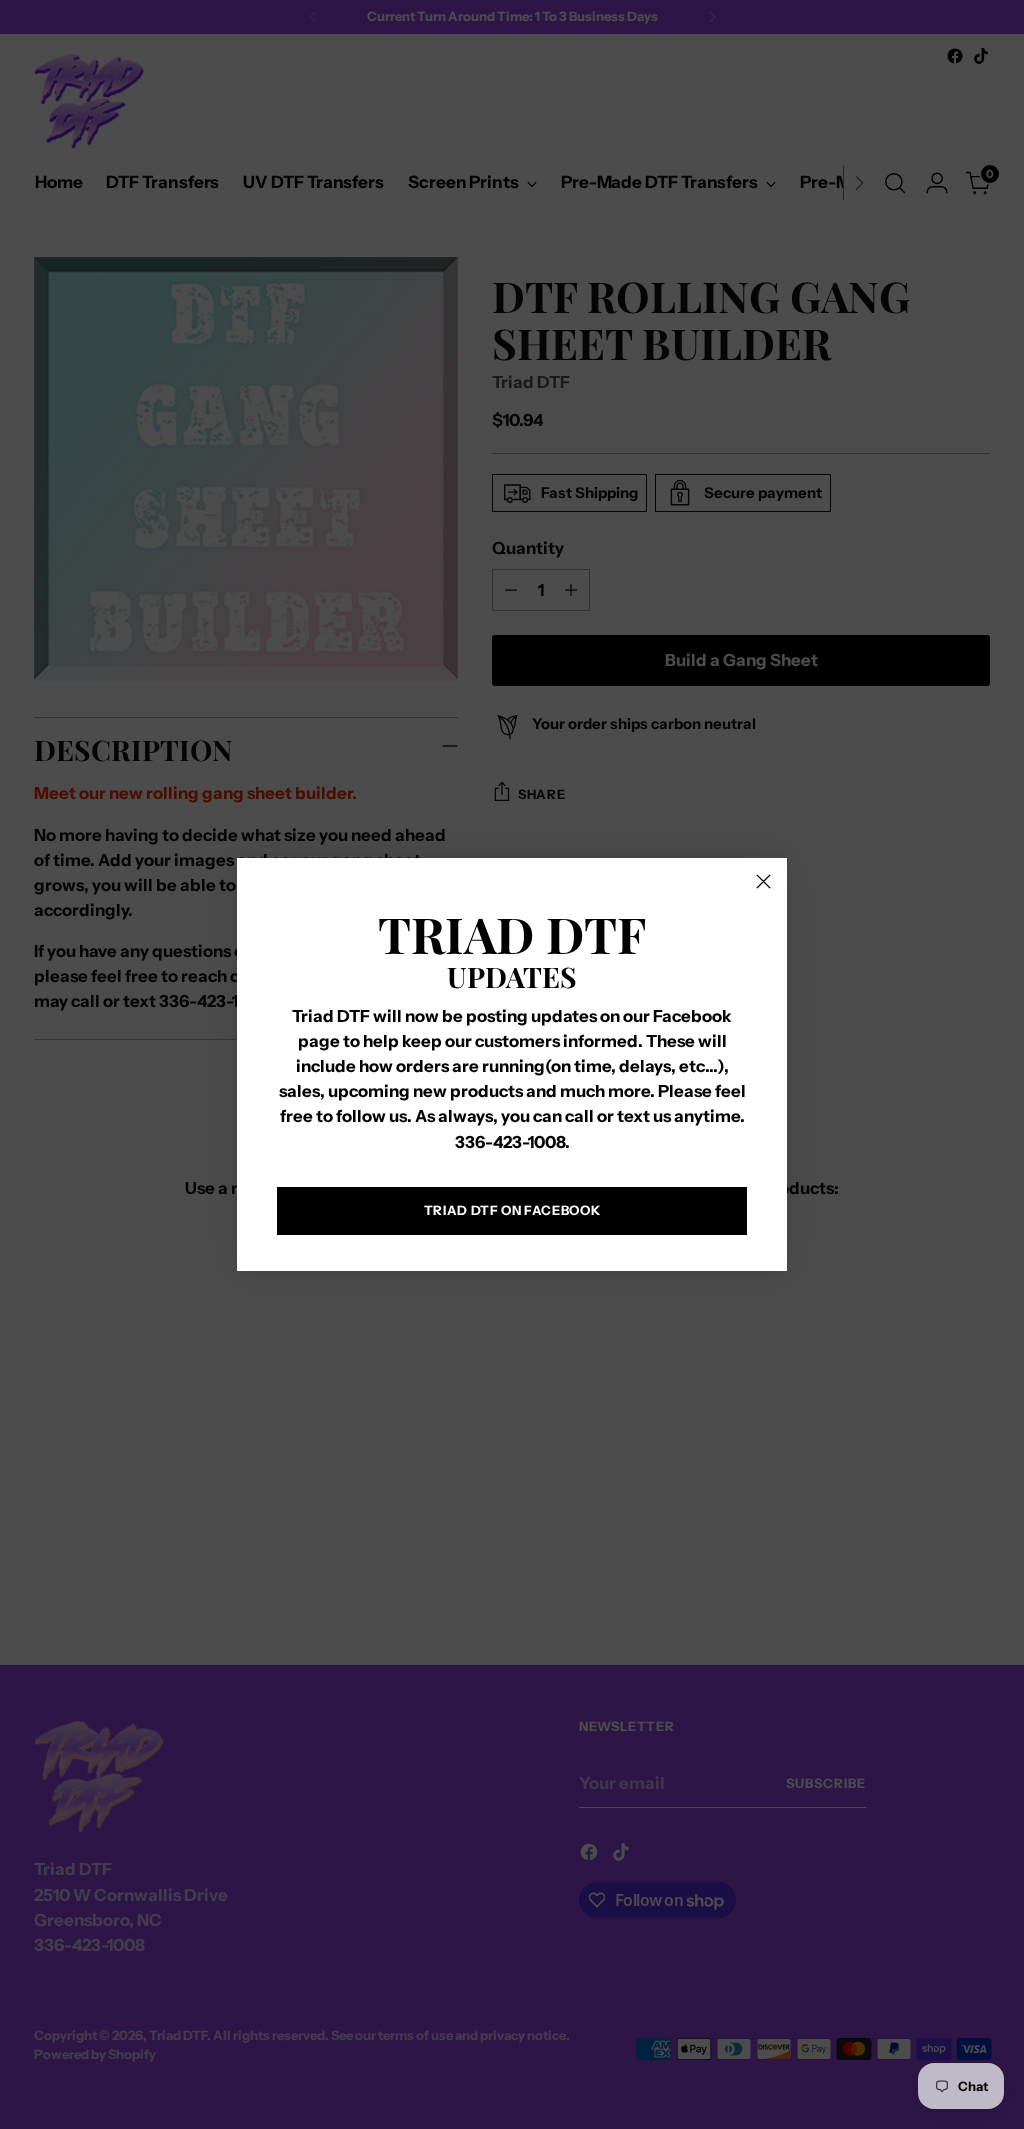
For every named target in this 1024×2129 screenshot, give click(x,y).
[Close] (763, 881)
